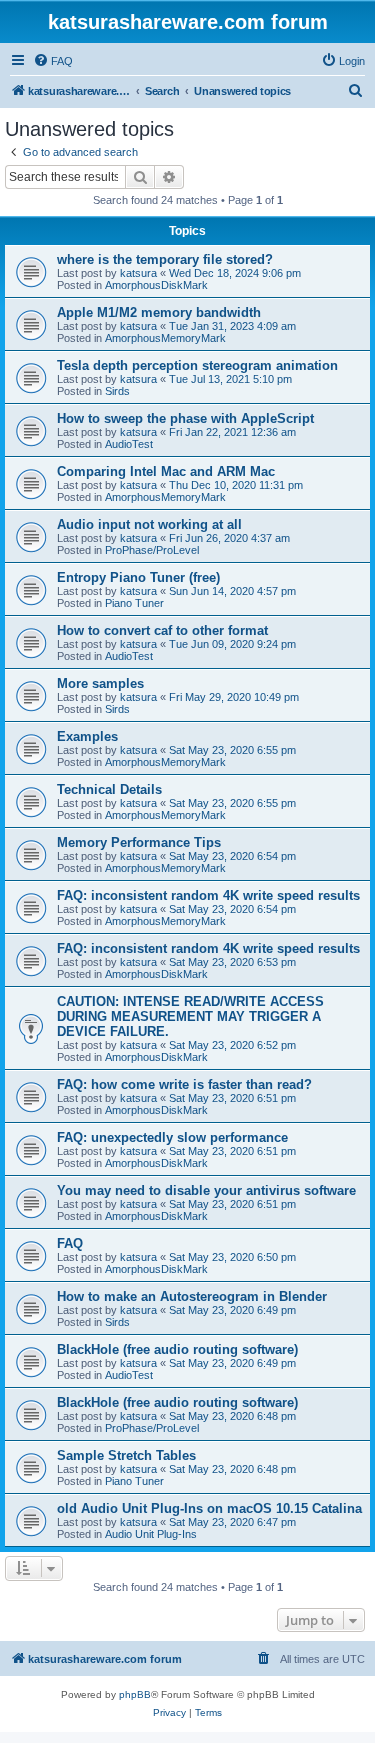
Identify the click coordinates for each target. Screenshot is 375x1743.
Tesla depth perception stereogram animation (197, 365)
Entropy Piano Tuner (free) (138, 577)
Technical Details (109, 789)
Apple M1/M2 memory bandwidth (159, 312)
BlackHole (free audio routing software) (177, 1349)
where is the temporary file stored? (165, 259)
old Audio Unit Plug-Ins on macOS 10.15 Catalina (209, 1508)
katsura (138, 273)
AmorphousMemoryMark (165, 338)
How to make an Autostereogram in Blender (192, 1296)
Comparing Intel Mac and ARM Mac (166, 471)
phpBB (135, 1694)
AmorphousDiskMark (156, 285)
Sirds (117, 391)
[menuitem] (53, 61)
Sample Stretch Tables (126, 1455)
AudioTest (129, 444)
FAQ (70, 1243)
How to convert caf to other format (162, 630)
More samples (100, 683)
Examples (87, 736)
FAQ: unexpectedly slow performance (172, 1137)
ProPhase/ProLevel (152, 550)
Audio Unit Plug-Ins (151, 1534)
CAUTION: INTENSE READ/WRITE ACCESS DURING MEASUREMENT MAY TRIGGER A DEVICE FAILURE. (190, 1016)
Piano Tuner (134, 603)
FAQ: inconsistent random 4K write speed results (208, 895)
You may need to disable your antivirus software (206, 1190)
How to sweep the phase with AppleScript (185, 418)
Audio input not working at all (149, 524)
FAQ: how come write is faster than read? (184, 1084)
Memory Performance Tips (139, 842)
